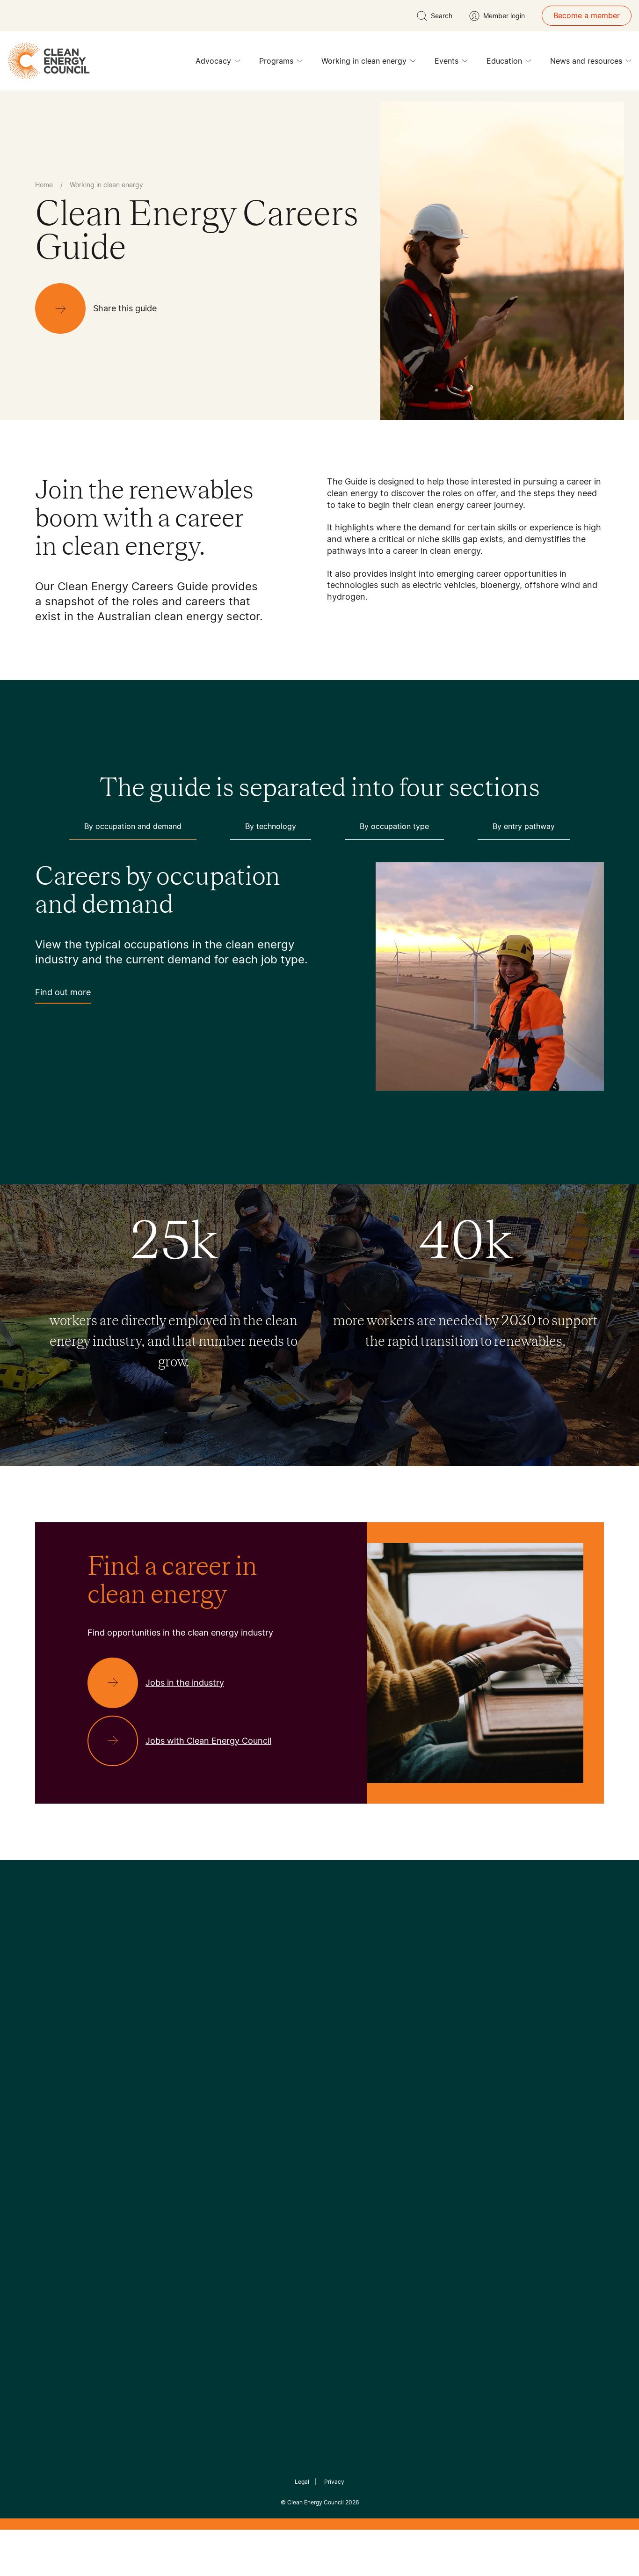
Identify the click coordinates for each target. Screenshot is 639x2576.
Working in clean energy (364, 61)
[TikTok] (359, 2022)
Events (447, 61)
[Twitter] (323, 2022)
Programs (276, 61)
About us (51, 2127)
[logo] (49, 61)
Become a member (587, 15)
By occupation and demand (133, 826)
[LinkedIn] (307, 2022)
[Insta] (290, 2022)
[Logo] (319, 1974)
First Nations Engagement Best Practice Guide (161, 2183)
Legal (302, 2482)
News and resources (586, 61)
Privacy (334, 2482)
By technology (271, 826)
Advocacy (213, 61)
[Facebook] (276, 2022)
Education (504, 61)
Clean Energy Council (316, 2502)
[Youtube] (340, 2022)
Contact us (54, 2105)
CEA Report (151, 2093)
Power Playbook (159, 2115)
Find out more (63, 992)
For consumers (251, 2138)
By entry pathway (524, 826)
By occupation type (394, 826)
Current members (66, 2150)
